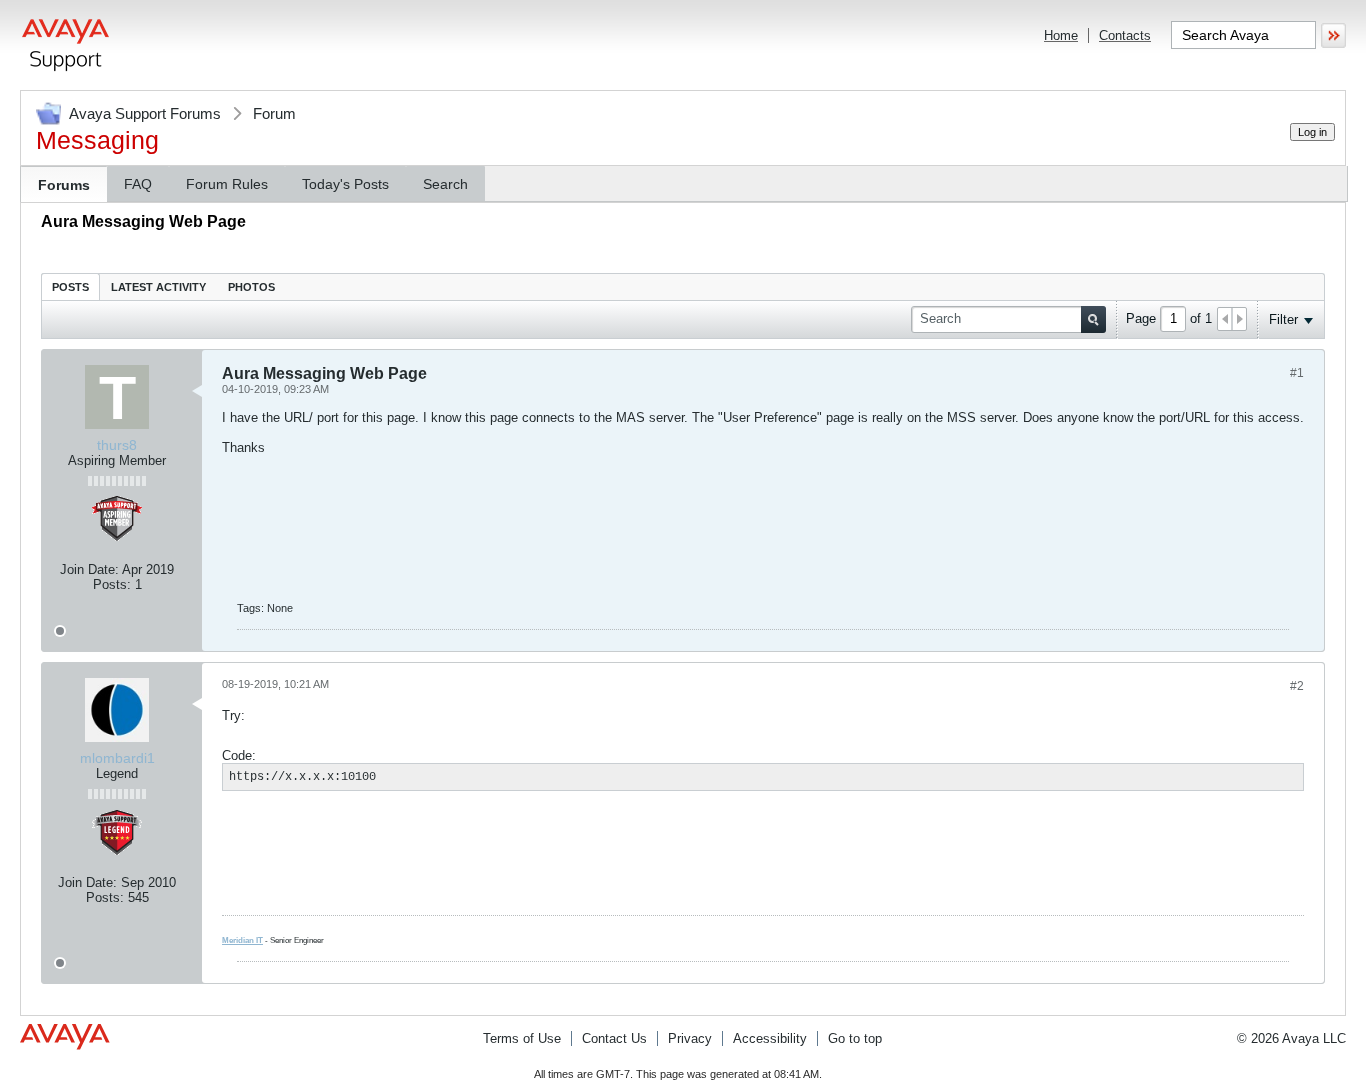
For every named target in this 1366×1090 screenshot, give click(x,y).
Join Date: (89, 569)
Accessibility (770, 1038)
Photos (251, 287)
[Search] (1093, 319)
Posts (70, 287)
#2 (1297, 686)
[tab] (70, 286)
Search (445, 184)
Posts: (112, 584)
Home (1061, 35)
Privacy (690, 1038)
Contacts (1125, 35)
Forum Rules (227, 184)
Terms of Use (522, 1038)
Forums (64, 185)
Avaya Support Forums (145, 113)
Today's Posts (345, 184)
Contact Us (614, 1038)
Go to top (855, 1038)
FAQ (138, 184)
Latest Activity (158, 287)
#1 (1297, 373)
